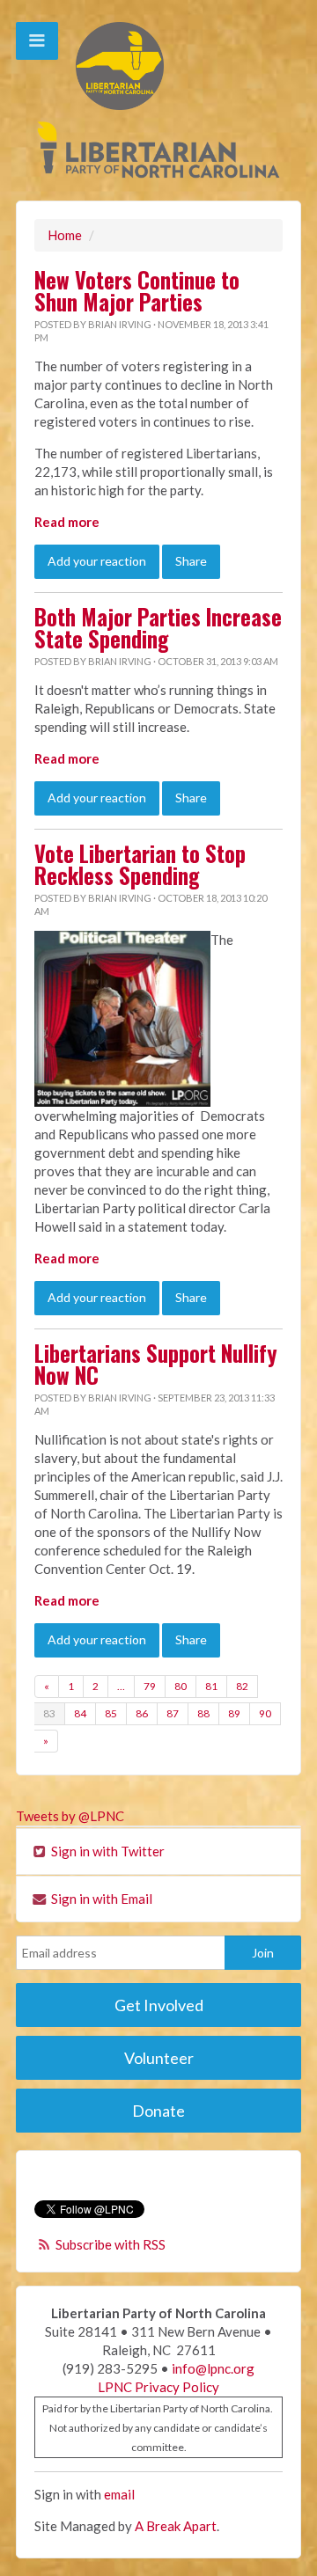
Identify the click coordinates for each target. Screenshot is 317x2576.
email (119, 2494)
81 (211, 1686)
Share (191, 561)
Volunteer (159, 2058)
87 (173, 1713)
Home (65, 235)
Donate (158, 2111)
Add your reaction (97, 561)
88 (203, 1713)
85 (111, 1713)
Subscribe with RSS (111, 2244)
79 (150, 1686)
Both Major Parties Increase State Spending (158, 628)
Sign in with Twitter (107, 1851)
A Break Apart (176, 2526)
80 (181, 1686)
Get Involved (159, 2005)
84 (80, 1713)
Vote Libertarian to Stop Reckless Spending (140, 864)
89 (234, 1713)
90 (265, 1713)
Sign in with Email (100, 1899)
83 (49, 1713)
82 (242, 1686)
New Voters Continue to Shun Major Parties (137, 291)
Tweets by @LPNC (70, 1816)
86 (142, 1713)
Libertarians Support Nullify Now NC (156, 1364)
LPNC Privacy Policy (158, 2387)
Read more (67, 522)
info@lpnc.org (213, 2368)
